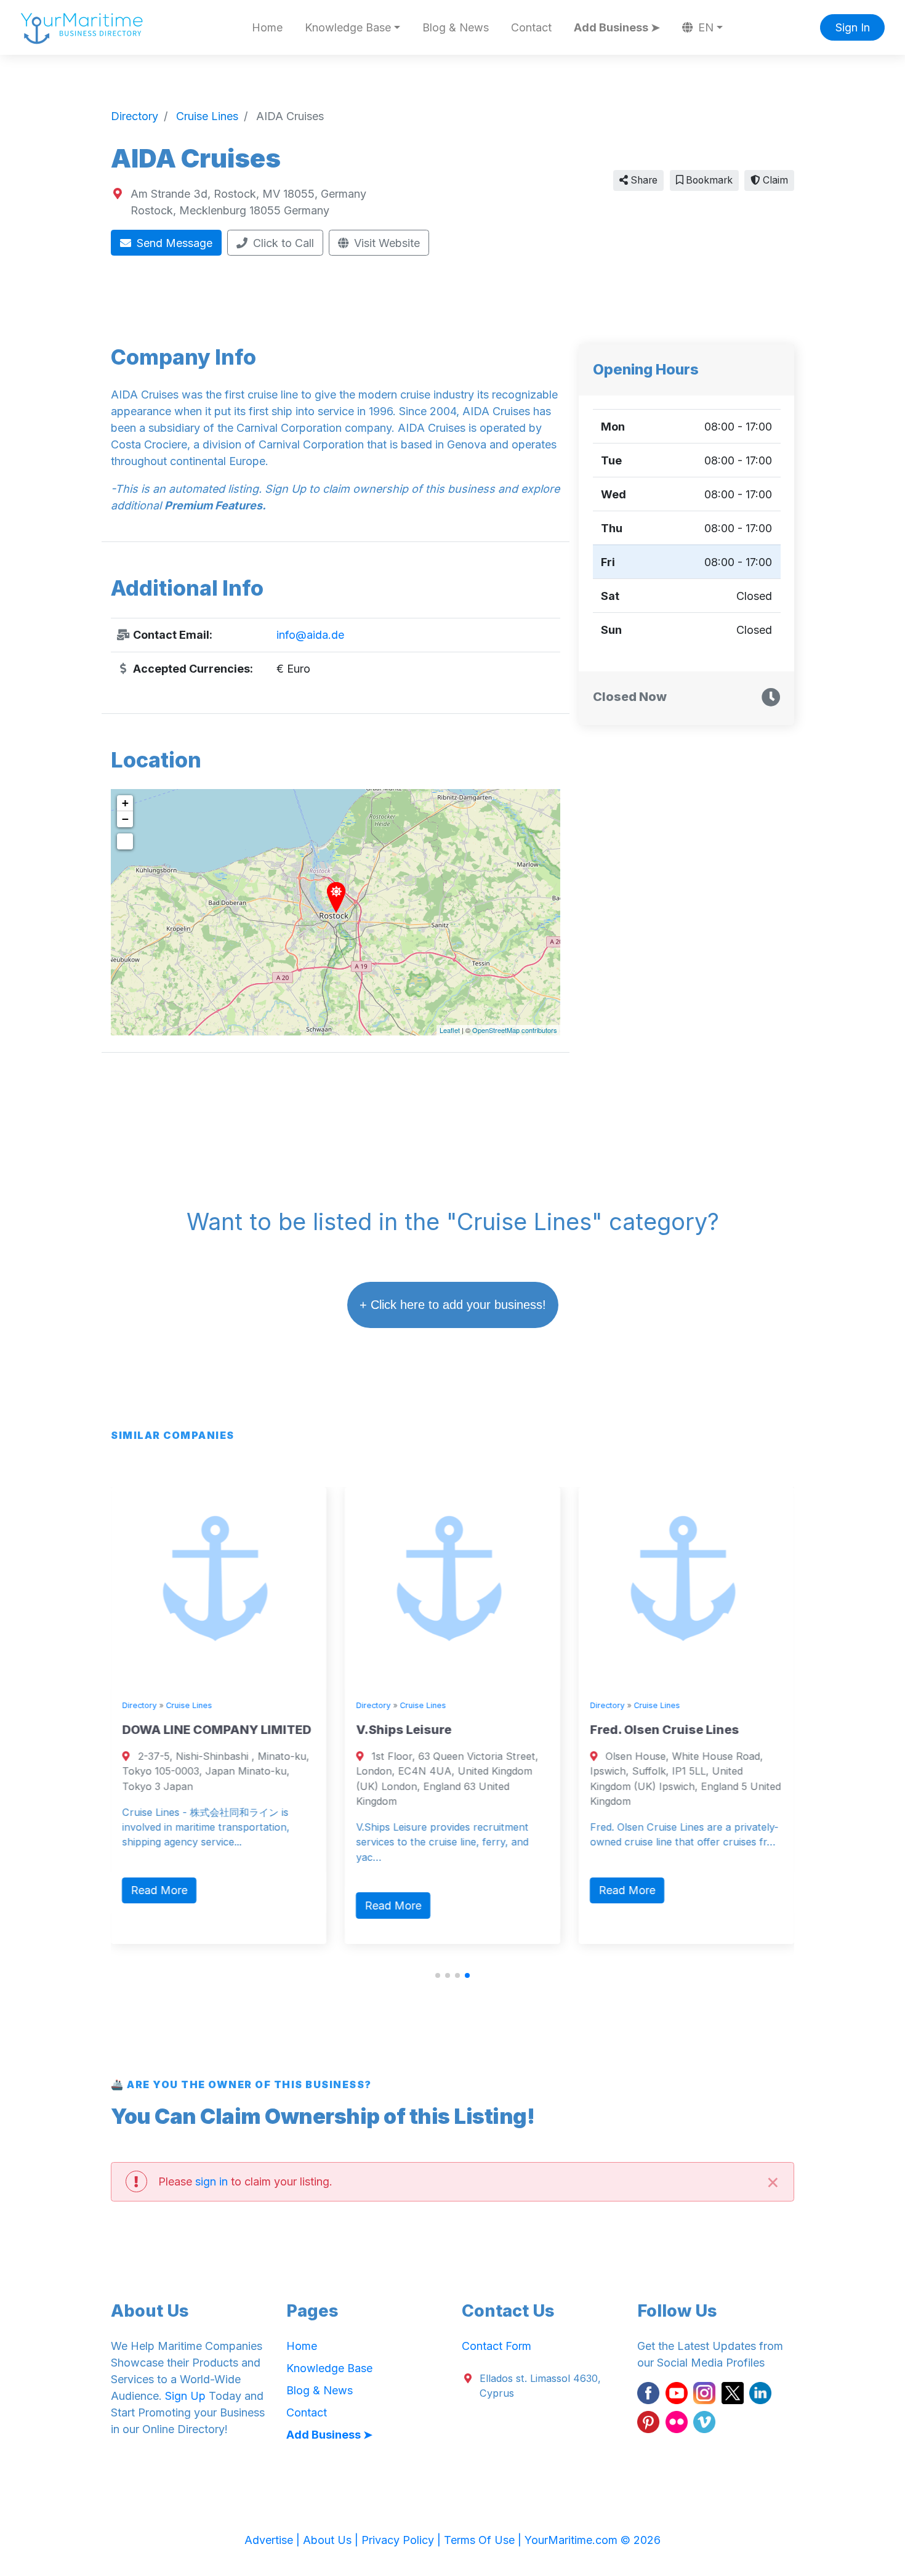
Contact (531, 27)
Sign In (853, 27)
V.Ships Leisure (404, 1730)
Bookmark (708, 180)
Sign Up (185, 2396)
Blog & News (456, 27)
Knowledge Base (329, 2368)
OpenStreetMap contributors (515, 1030)
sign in (211, 2181)
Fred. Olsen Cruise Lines (664, 1730)
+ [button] (125, 803)
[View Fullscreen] (125, 841)
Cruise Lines (189, 1705)
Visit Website (385, 243)
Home (267, 27)
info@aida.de (310, 635)
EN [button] (704, 27)
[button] (438, 1975)
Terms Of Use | (484, 2540)
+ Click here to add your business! (453, 1305)
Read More (159, 1890)
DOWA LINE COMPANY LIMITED (216, 1730)
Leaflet (450, 1030)
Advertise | (274, 2540)
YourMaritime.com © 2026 (593, 2540)
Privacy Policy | (403, 2540)
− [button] (125, 819)
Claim (774, 180)
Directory (139, 1705)
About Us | (332, 2540)
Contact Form (497, 2346)
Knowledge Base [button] (348, 27)
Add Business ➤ (617, 27)
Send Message (173, 243)
